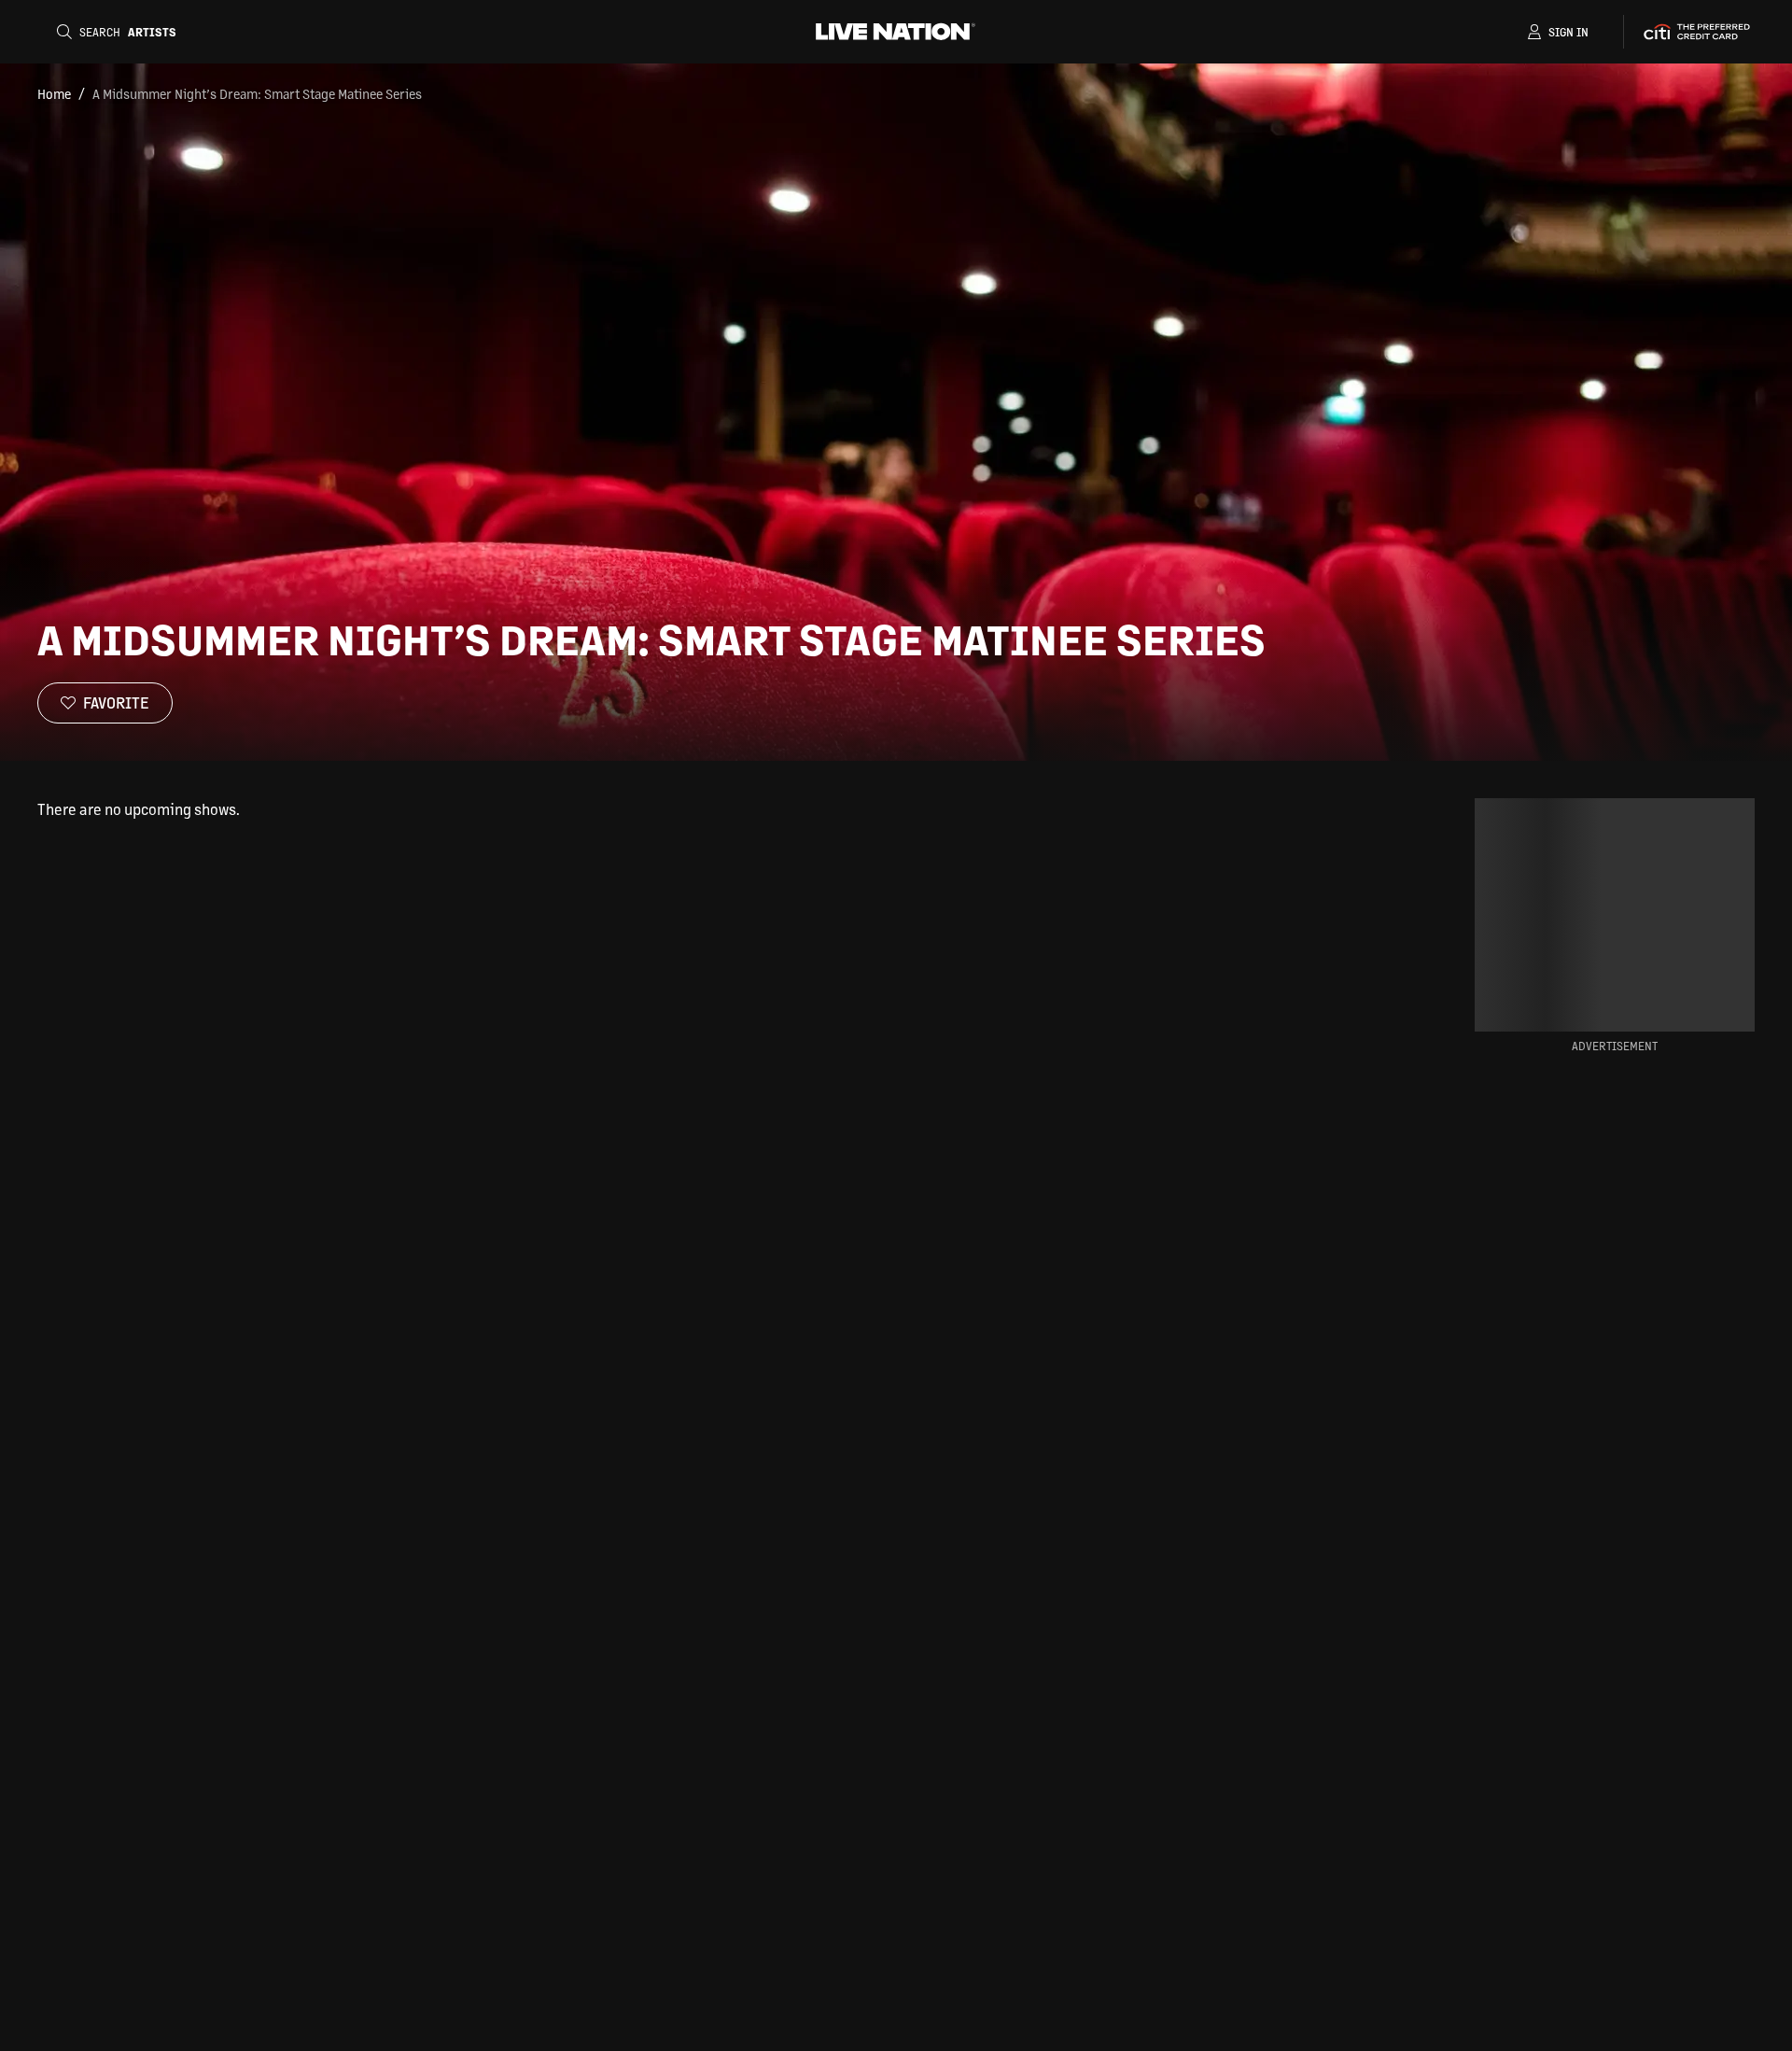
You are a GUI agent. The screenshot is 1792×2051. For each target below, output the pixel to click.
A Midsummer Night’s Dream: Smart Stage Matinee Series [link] (257, 93)
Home (54, 93)
